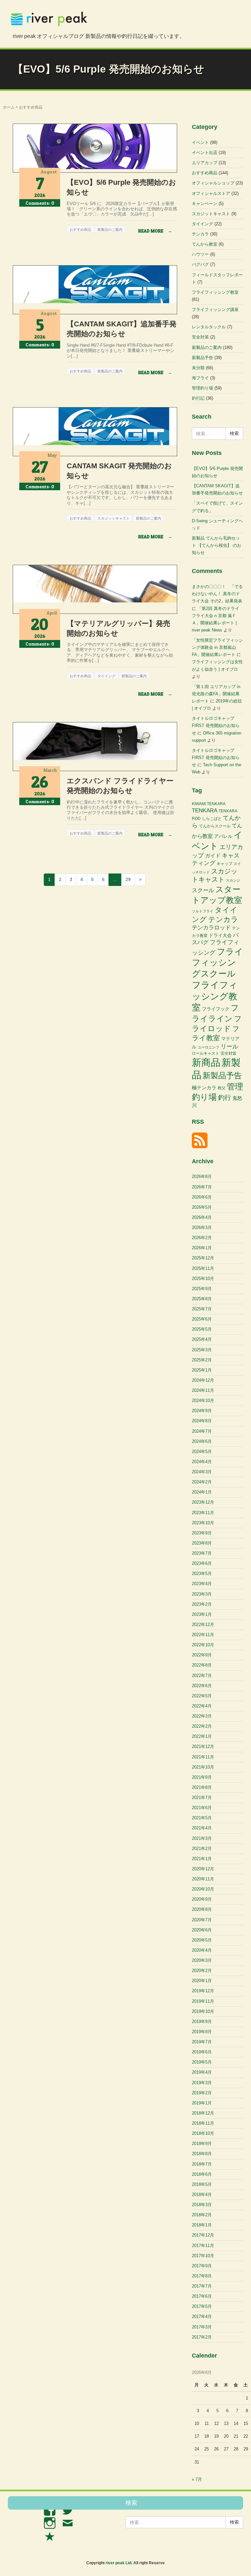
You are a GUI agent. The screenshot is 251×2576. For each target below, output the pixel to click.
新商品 (206, 1062)
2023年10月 (203, 1523)
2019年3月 (202, 2083)
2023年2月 (202, 1604)
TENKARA (205, 810)
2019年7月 (202, 2042)
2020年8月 (202, 1909)
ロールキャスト (206, 1053)
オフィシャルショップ (213, 183)
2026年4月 (202, 1217)
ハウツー (200, 254)
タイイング (202, 224)
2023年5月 (202, 1573)
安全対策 (200, 337)
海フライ (200, 378)
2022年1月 (202, 1736)
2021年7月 (202, 1798)
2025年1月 (202, 1370)
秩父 (222, 1088)
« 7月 (197, 2479)
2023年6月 (202, 1563)
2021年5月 (202, 1818)
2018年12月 (203, 2113)
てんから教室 (205, 244)
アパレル (223, 836)
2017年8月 (202, 2276)
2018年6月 (202, 2174)
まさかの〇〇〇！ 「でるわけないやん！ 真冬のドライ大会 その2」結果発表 (217, 594)
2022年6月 (202, 1686)
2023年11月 (203, 1513)
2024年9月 (202, 1411)
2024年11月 (203, 1390)
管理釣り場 (202, 388)
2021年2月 (202, 1849)
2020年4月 (202, 1950)
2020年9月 (202, 1899)
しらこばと (212, 819)
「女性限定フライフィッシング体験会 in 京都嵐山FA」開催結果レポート (217, 647)
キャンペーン (205, 204)
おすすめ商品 (205, 173)
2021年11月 (203, 1757)
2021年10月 (203, 1767)
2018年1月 (202, 2225)
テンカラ (200, 234)
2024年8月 (202, 1421)
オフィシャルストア (211, 193)
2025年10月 (203, 1279)
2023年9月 (202, 1533)
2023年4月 (202, 1584)
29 (128, 879)
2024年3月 (202, 1472)
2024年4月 (202, 1462)
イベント (200, 142)
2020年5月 (202, 1940)
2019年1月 (202, 2103)
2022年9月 (202, 1655)
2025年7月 (202, 1309)
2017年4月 (202, 2317)
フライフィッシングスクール (218, 963)
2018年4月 (202, 2195)
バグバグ (200, 264)
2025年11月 (203, 1268)
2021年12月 (203, 1746)
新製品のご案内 (207, 347)
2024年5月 (202, 1452)
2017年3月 (202, 2327)
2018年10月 (203, 2133)
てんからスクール (215, 826)
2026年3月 (202, 1227)
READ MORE (155, 231)
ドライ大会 (220, 935)
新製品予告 (202, 358)
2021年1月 (202, 1859)
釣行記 (198, 398)
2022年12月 (203, 1625)
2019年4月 (202, 2072)
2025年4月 (202, 1339)
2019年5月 (202, 2062)
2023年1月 (202, 1614)
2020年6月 (202, 1930)
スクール (203, 890)
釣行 (225, 1098)
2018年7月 (202, 2164)
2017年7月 (202, 2286)
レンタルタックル (209, 327)
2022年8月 (202, 1665)
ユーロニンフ (209, 1047)
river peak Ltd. (119, 2563)
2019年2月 (202, 2093)
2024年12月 (203, 1380)
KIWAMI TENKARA (209, 804)
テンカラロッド (211, 928)
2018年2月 (202, 2215)
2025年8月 (202, 1299)
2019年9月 (202, 2022)
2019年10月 (203, 2011)
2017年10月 (203, 2256)
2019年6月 (202, 2052)
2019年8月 (202, 2032)
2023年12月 (203, 1502)
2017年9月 (202, 2266)
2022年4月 (202, 1706)
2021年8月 (202, 1787)
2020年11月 (203, 1879)
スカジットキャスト (211, 214)
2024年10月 (203, 1400)
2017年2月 (202, 2337)
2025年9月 (202, 1289)
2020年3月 (202, 1960)
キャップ (225, 864)
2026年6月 (202, 1197)
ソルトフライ (203, 911)
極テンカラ (204, 1088)
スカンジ (233, 880)
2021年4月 (202, 1828)
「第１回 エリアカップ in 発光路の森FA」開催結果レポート (216, 694)
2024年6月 (202, 1441)
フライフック (216, 1009)
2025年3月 (202, 1350)
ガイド (213, 856)
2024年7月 (202, 1431)
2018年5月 (202, 2184)
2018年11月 (203, 2123)
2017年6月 (202, 2296)
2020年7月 (202, 1920)
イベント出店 (205, 153)
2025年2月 (202, 1360)
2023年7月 (202, 1553)
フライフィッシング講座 (215, 310)
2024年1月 (202, 1492)
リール (229, 1046)
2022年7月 (202, 1676)
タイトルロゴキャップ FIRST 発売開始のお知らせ (216, 726)
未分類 (198, 368)
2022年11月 (203, 1635)
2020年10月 (203, 1889)
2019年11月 (203, 2001)
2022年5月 (202, 1696)
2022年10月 (203, 1645)
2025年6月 (202, 1319)
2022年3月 (202, 1716)
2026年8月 (202, 1176)
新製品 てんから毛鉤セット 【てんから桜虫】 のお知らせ (217, 545)
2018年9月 (202, 2144)
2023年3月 (202, 1594)
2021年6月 (202, 1808)
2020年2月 (202, 1971)
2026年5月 (202, 1207)
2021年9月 (202, 1777)
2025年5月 (202, 1329)
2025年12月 (203, 1258)
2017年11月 (203, 2246)
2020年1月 (202, 1981)
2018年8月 (202, 2154)
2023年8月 (202, 1543)
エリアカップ (205, 163)
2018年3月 (202, 2205)
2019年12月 (203, 1991)
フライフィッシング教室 (215, 292)
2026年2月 (202, 1238)
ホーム (9, 107)
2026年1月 (202, 1248)
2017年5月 (202, 2306)
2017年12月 (203, 2235)
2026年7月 (202, 1187)
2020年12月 (203, 1869)
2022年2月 (202, 1726)
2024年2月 (202, 1482)
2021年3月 (202, 1838)
